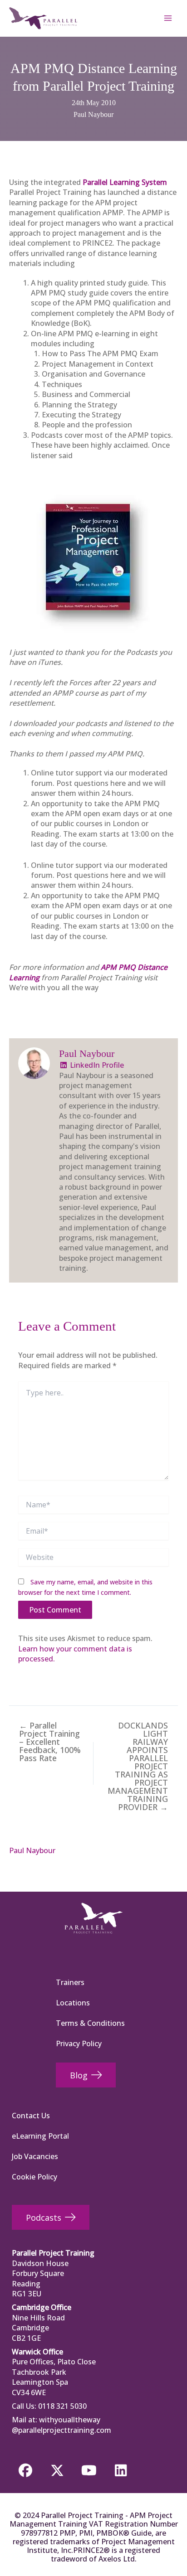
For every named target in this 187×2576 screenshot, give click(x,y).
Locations (73, 2003)
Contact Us (31, 2116)
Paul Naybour (93, 114)
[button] (25, 2470)
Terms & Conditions (90, 2023)
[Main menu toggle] (168, 18)
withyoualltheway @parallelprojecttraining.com (62, 2425)
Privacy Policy (79, 2043)
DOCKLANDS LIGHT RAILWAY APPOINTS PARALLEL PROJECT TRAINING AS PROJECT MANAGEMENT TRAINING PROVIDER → (138, 1766)
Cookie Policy (34, 2177)
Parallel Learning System (125, 182)
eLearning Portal (40, 2136)
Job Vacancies (35, 2156)
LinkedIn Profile (96, 1065)
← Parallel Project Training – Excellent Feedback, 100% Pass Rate (50, 1742)
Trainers (70, 1982)
